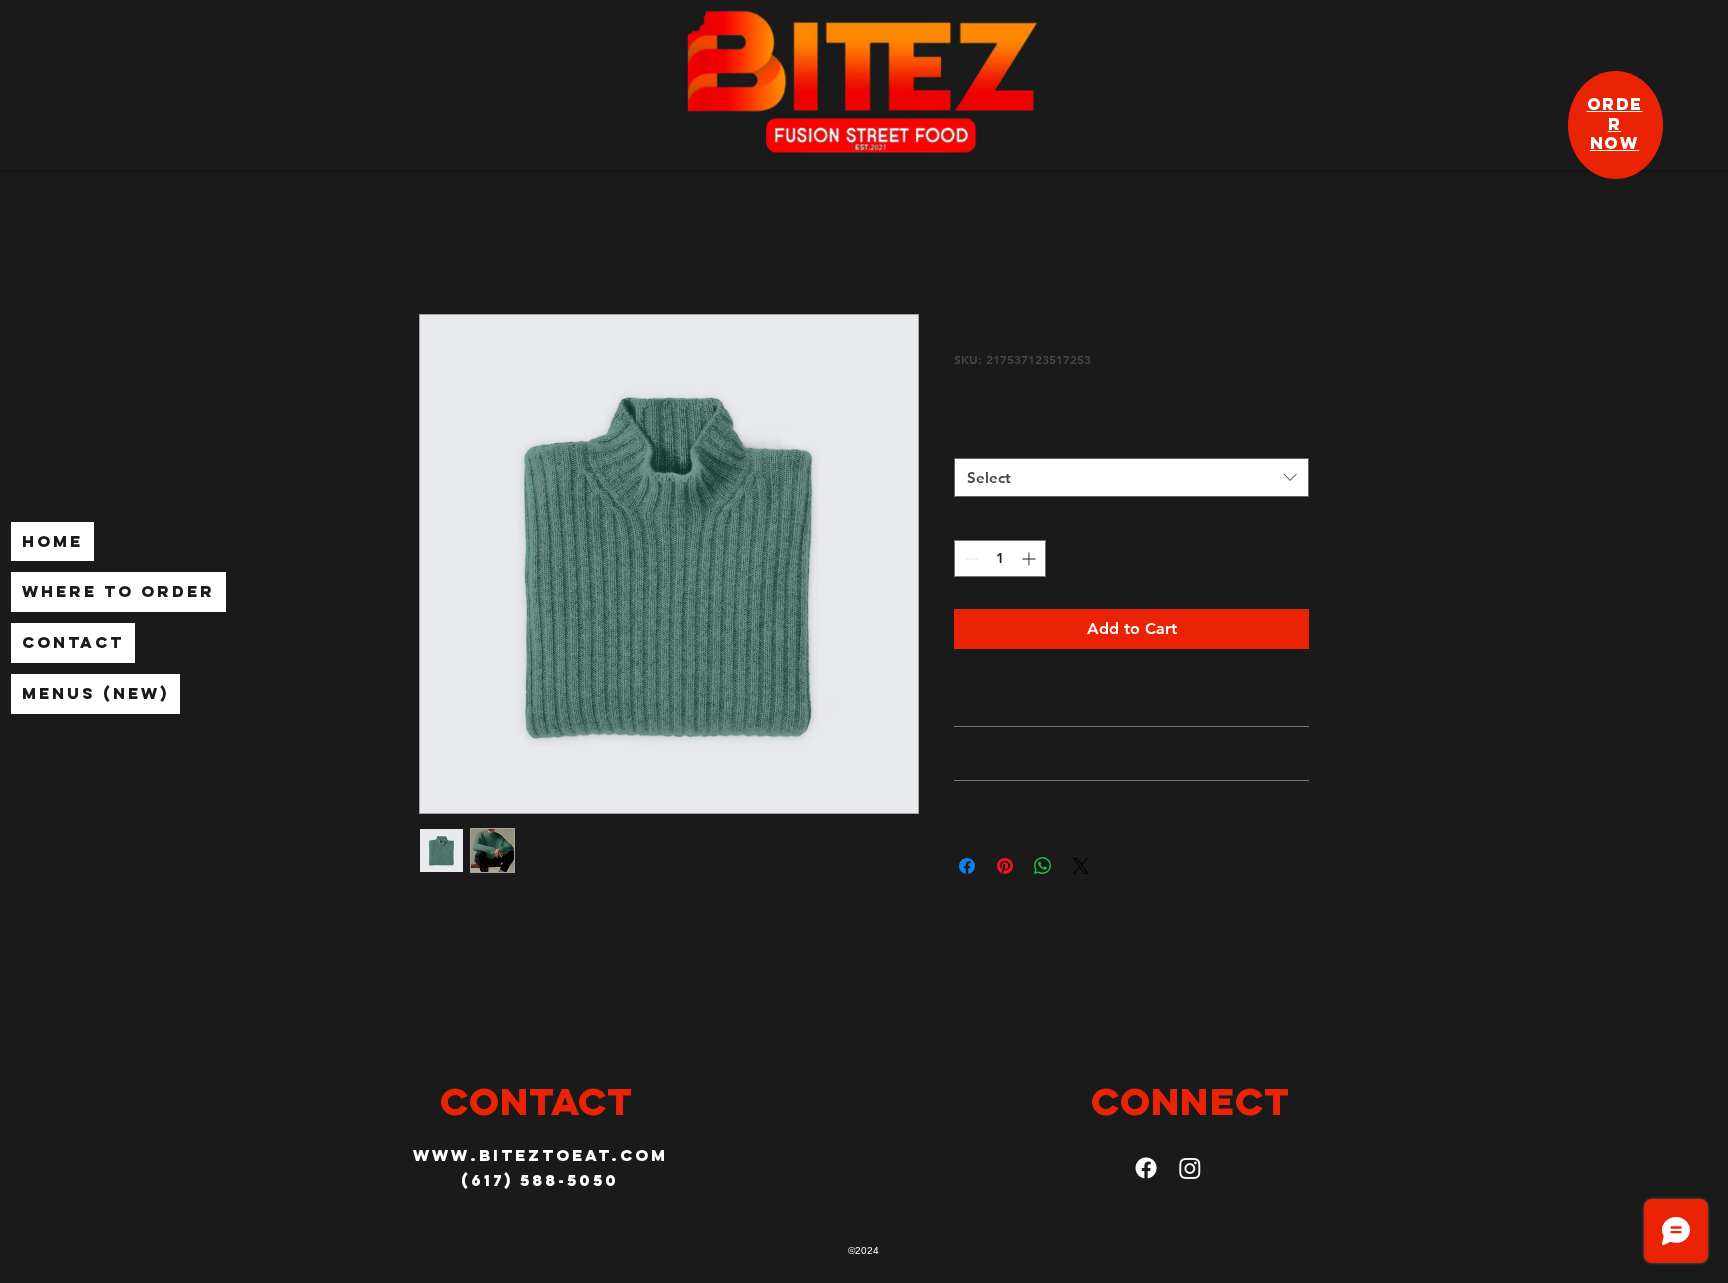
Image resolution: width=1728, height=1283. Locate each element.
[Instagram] (1190, 1168)
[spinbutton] (1000, 558)
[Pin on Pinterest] (1005, 866)
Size (972, 439)
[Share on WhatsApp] (1043, 866)
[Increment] (1030, 558)
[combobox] (1131, 477)
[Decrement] (969, 558)
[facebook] (1146, 1168)
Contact (73, 642)
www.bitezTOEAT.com (540, 1155)
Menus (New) (95, 693)
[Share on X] (1081, 866)
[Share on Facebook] (967, 866)
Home (52, 541)
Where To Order (118, 591)
